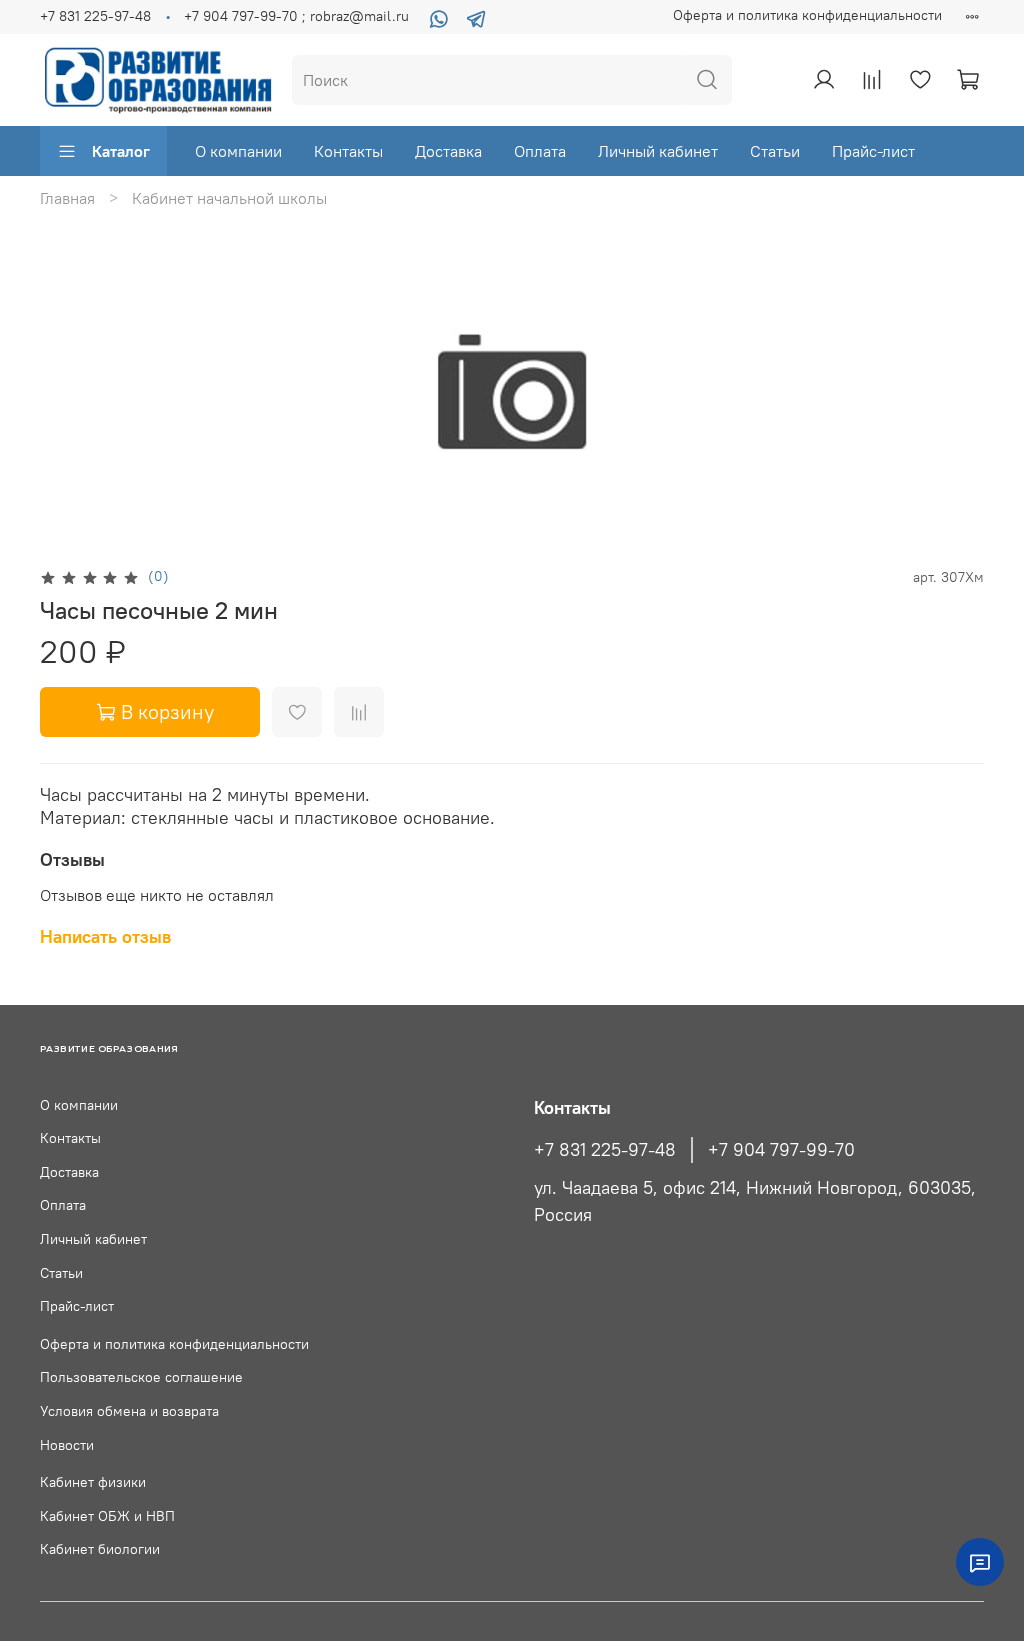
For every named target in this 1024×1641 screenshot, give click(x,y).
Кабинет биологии (100, 1549)
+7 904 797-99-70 (781, 1150)
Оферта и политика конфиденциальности (807, 15)
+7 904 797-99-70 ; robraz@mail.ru (296, 16)
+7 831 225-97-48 (95, 16)
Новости (67, 1445)
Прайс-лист (873, 151)
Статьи (775, 151)
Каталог (121, 151)
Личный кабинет (658, 151)
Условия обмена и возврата (129, 1411)
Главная (67, 198)
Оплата (540, 151)
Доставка (448, 151)
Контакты (348, 151)
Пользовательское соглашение (141, 1377)
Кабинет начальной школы (229, 198)
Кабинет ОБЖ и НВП (107, 1516)
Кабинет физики (93, 1482)
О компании (238, 151)
